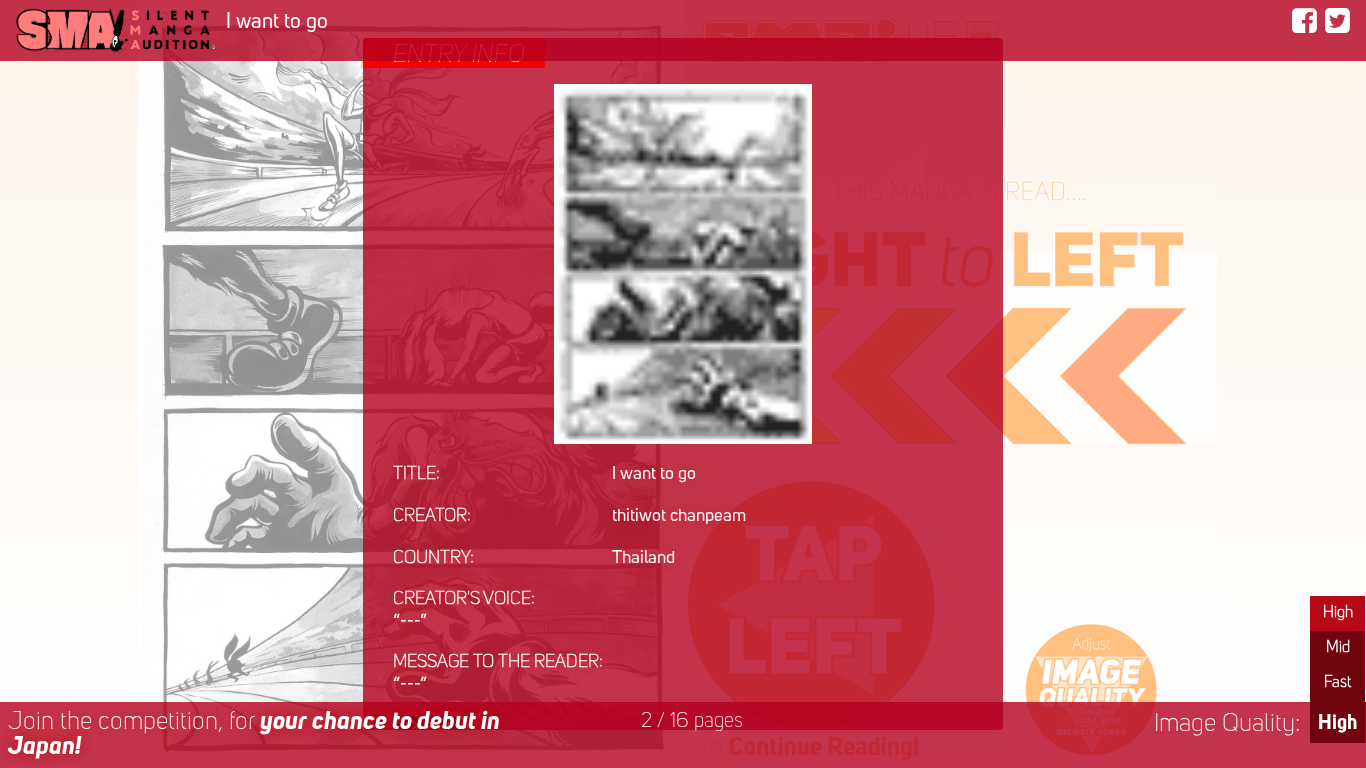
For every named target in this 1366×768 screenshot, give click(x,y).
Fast (1337, 683)
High (1338, 613)
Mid (1338, 648)
